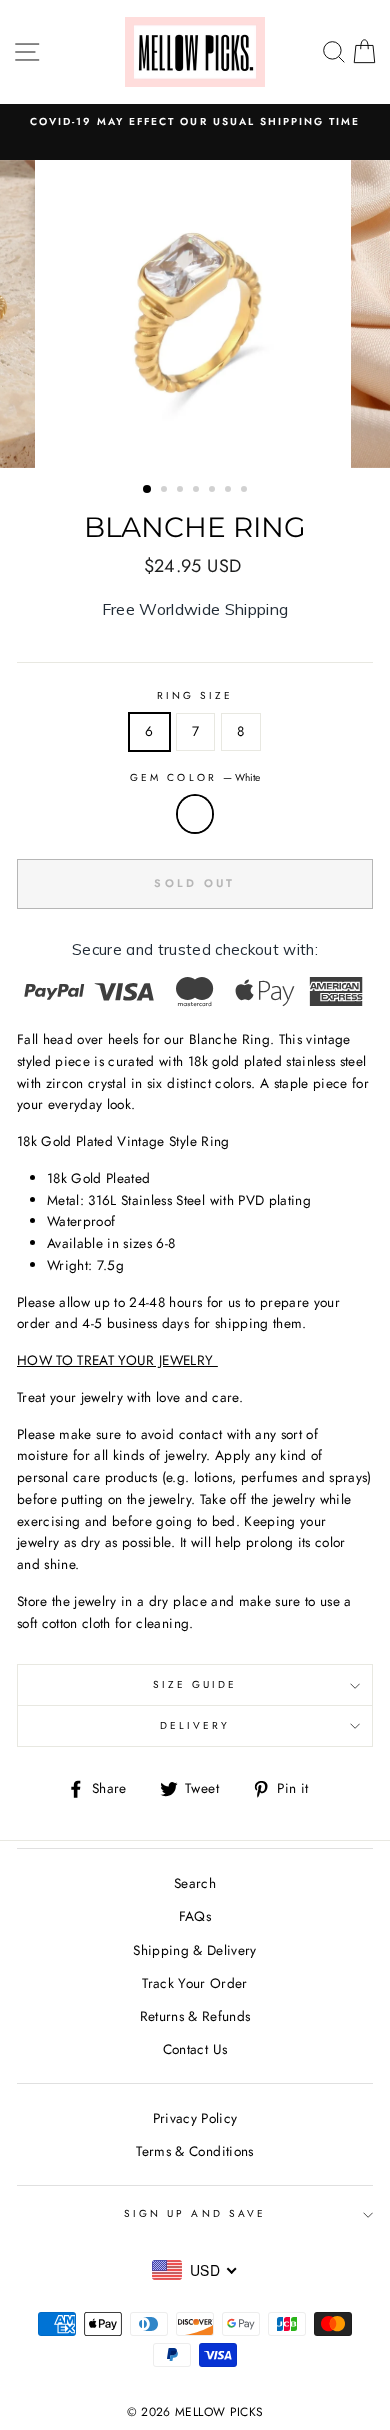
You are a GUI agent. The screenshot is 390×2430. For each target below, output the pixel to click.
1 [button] (148, 490)
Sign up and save (195, 2213)
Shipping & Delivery (194, 1950)
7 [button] (246, 491)
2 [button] (166, 491)
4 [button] (198, 491)
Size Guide (195, 1684)
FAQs (195, 1916)
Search (195, 1883)
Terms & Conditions (194, 2151)
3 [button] (182, 491)
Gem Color (195, 777)
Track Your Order (194, 1983)
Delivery (195, 1725)
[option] (195, 314)
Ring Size (195, 695)
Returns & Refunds (195, 2016)
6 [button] (230, 491)
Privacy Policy (195, 2118)
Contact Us (195, 2049)
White (195, 814)
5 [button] (214, 491)
